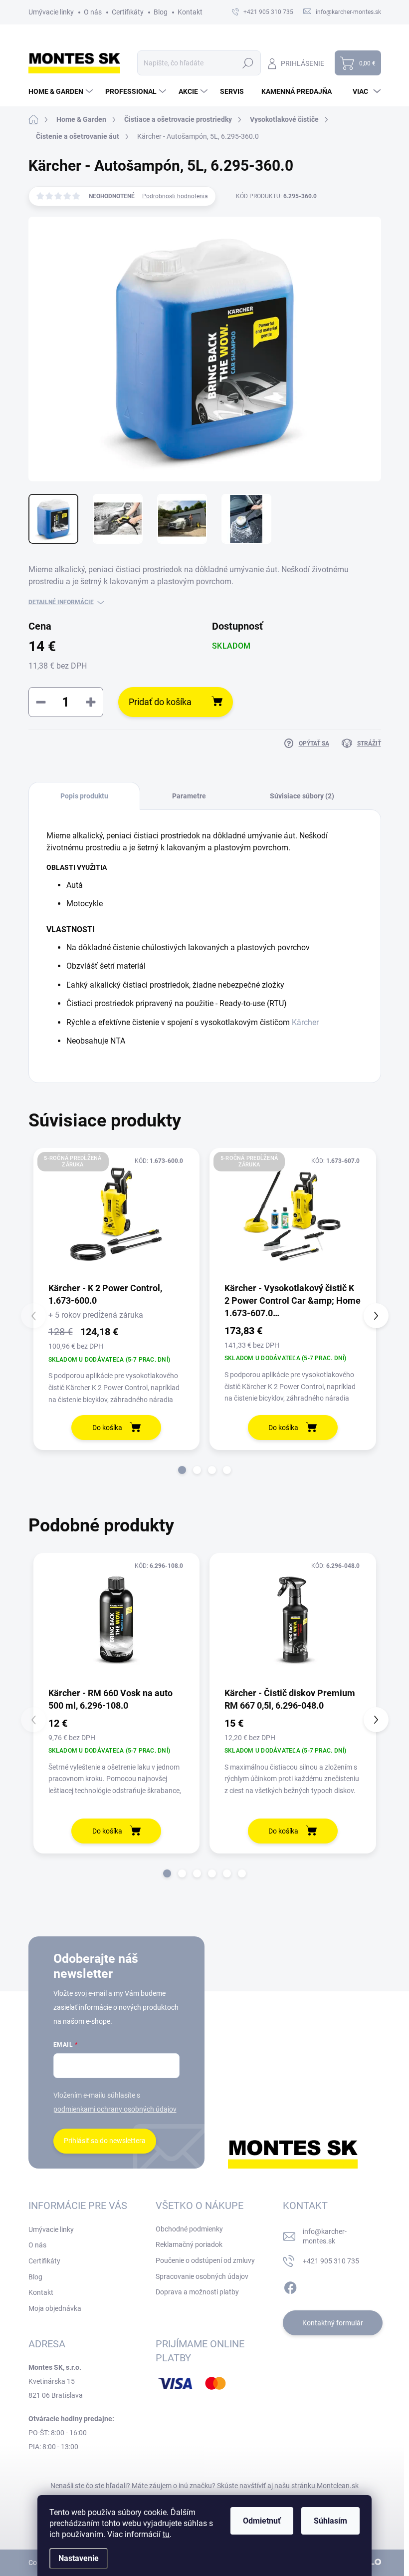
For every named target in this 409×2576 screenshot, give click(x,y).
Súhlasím (330, 2521)
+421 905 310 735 (331, 2261)
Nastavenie (79, 2558)
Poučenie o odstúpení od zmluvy (205, 2260)
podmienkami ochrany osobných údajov (115, 2109)
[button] (182, 1470)
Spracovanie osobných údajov (202, 2276)
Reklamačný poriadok (189, 2244)
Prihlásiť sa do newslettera (105, 2141)
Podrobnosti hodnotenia (175, 196)
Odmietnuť (262, 2521)
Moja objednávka (55, 2308)
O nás (93, 12)
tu (166, 2534)
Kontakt (190, 12)
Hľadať (248, 63)
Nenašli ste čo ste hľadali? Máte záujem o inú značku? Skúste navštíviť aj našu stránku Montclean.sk (204, 2486)
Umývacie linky (51, 12)
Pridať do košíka (160, 702)
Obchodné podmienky (189, 2229)
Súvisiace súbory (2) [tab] (302, 796)
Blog (161, 12)
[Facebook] (290, 2286)
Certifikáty (128, 12)
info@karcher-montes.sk (325, 2236)
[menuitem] (62, 91)
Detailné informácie (61, 602)
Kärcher (305, 1022)
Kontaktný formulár (333, 2323)
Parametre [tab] (189, 796)
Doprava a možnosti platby (197, 2292)
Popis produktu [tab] (84, 796)
